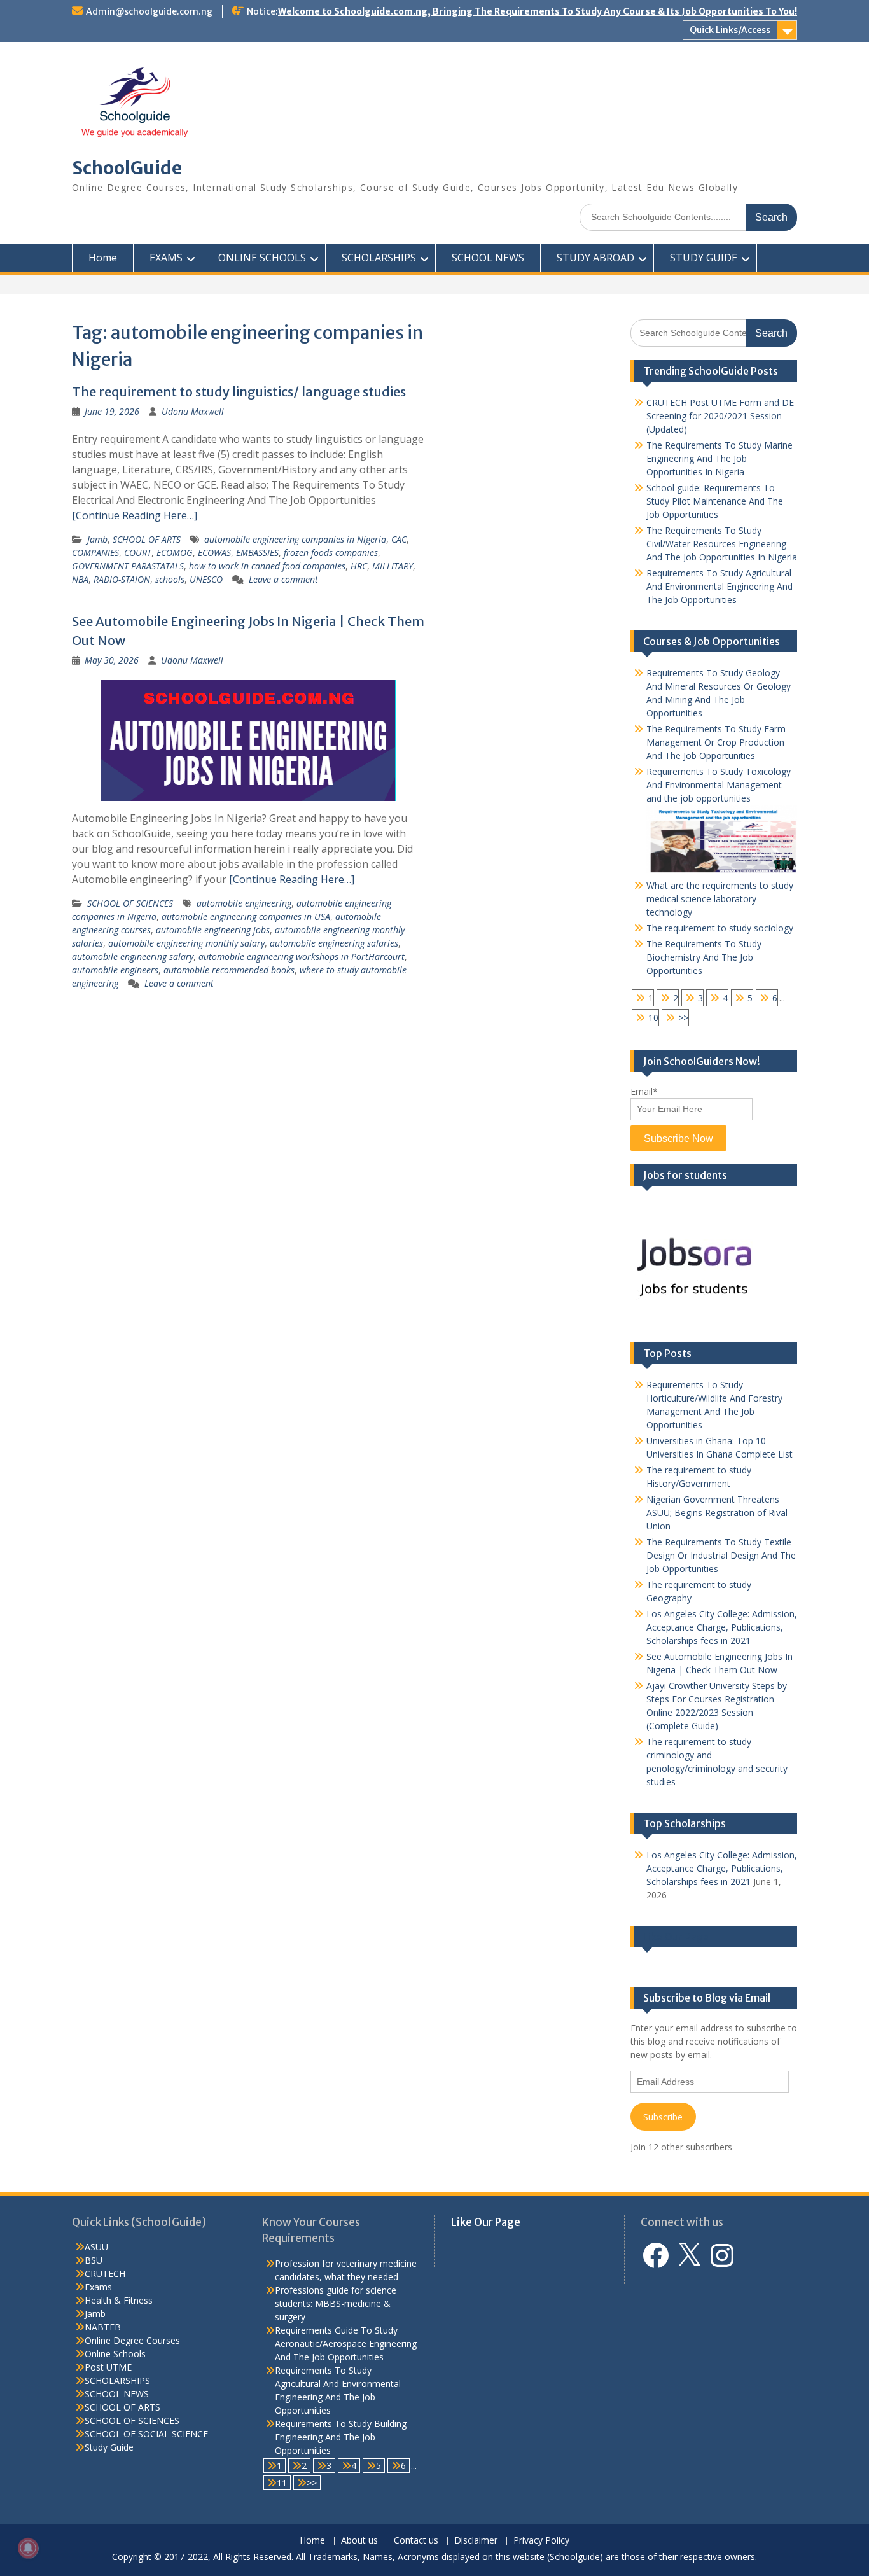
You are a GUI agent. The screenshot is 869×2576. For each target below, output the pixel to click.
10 (653, 1018)
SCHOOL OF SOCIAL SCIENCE (146, 2434)
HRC (359, 566)
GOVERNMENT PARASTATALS (128, 566)
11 (282, 2483)
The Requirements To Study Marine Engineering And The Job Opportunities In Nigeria (720, 458)
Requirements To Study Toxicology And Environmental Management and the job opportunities (719, 785)
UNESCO (206, 579)
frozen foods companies (331, 553)
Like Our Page (676, 1937)
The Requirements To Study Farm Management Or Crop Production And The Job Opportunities (716, 742)
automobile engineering (244, 903)
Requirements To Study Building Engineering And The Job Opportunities (341, 2437)
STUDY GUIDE (704, 258)
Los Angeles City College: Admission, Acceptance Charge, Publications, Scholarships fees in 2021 (722, 1627)
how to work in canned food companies (267, 566)
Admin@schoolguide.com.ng (149, 11)
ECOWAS (214, 553)
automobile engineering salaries (334, 943)
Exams (98, 2287)
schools (170, 579)
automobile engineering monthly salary (186, 943)
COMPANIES (95, 553)
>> (683, 1018)
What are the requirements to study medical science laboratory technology (720, 899)
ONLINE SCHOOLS (262, 258)
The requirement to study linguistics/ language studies (239, 392)
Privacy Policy (541, 2541)
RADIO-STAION (122, 579)
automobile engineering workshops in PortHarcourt (302, 957)
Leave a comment (283, 579)
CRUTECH (105, 2273)
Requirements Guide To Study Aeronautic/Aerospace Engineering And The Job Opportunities (346, 2343)
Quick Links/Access (730, 30)
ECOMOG (175, 553)
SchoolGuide (127, 168)
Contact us (416, 2541)
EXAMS (166, 258)
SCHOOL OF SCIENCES (130, 903)
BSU (94, 2260)
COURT (138, 553)
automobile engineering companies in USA (246, 916)
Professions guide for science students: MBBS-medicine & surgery (336, 2303)
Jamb (97, 539)
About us (359, 2541)
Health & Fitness (119, 2300)
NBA (80, 579)
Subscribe (663, 2117)
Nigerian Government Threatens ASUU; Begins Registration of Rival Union (717, 1513)
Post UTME (108, 2367)
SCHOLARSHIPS (379, 258)
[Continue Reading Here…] (135, 515)
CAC (399, 539)
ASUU (96, 2247)
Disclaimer (476, 2541)
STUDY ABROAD (595, 258)
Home (103, 258)
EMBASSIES (257, 553)
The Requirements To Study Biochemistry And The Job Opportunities (704, 957)
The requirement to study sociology (720, 928)
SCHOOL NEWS (488, 258)
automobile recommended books (229, 970)
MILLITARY (393, 566)
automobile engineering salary (133, 957)
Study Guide (109, 2447)
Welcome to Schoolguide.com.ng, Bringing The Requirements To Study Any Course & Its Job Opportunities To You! (538, 11)
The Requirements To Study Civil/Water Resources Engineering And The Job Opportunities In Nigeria (722, 544)
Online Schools (115, 2354)
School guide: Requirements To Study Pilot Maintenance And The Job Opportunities (715, 501)
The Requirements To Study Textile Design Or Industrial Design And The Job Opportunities (721, 1555)
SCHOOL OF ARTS (147, 539)
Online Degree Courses (132, 2340)
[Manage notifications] (28, 2548)
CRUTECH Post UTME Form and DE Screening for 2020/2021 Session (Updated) (720, 416)
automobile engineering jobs (213, 930)
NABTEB (103, 2327)
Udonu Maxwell (193, 411)
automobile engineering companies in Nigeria (295, 539)
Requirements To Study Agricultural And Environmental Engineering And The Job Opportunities (720, 586)
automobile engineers (115, 970)
